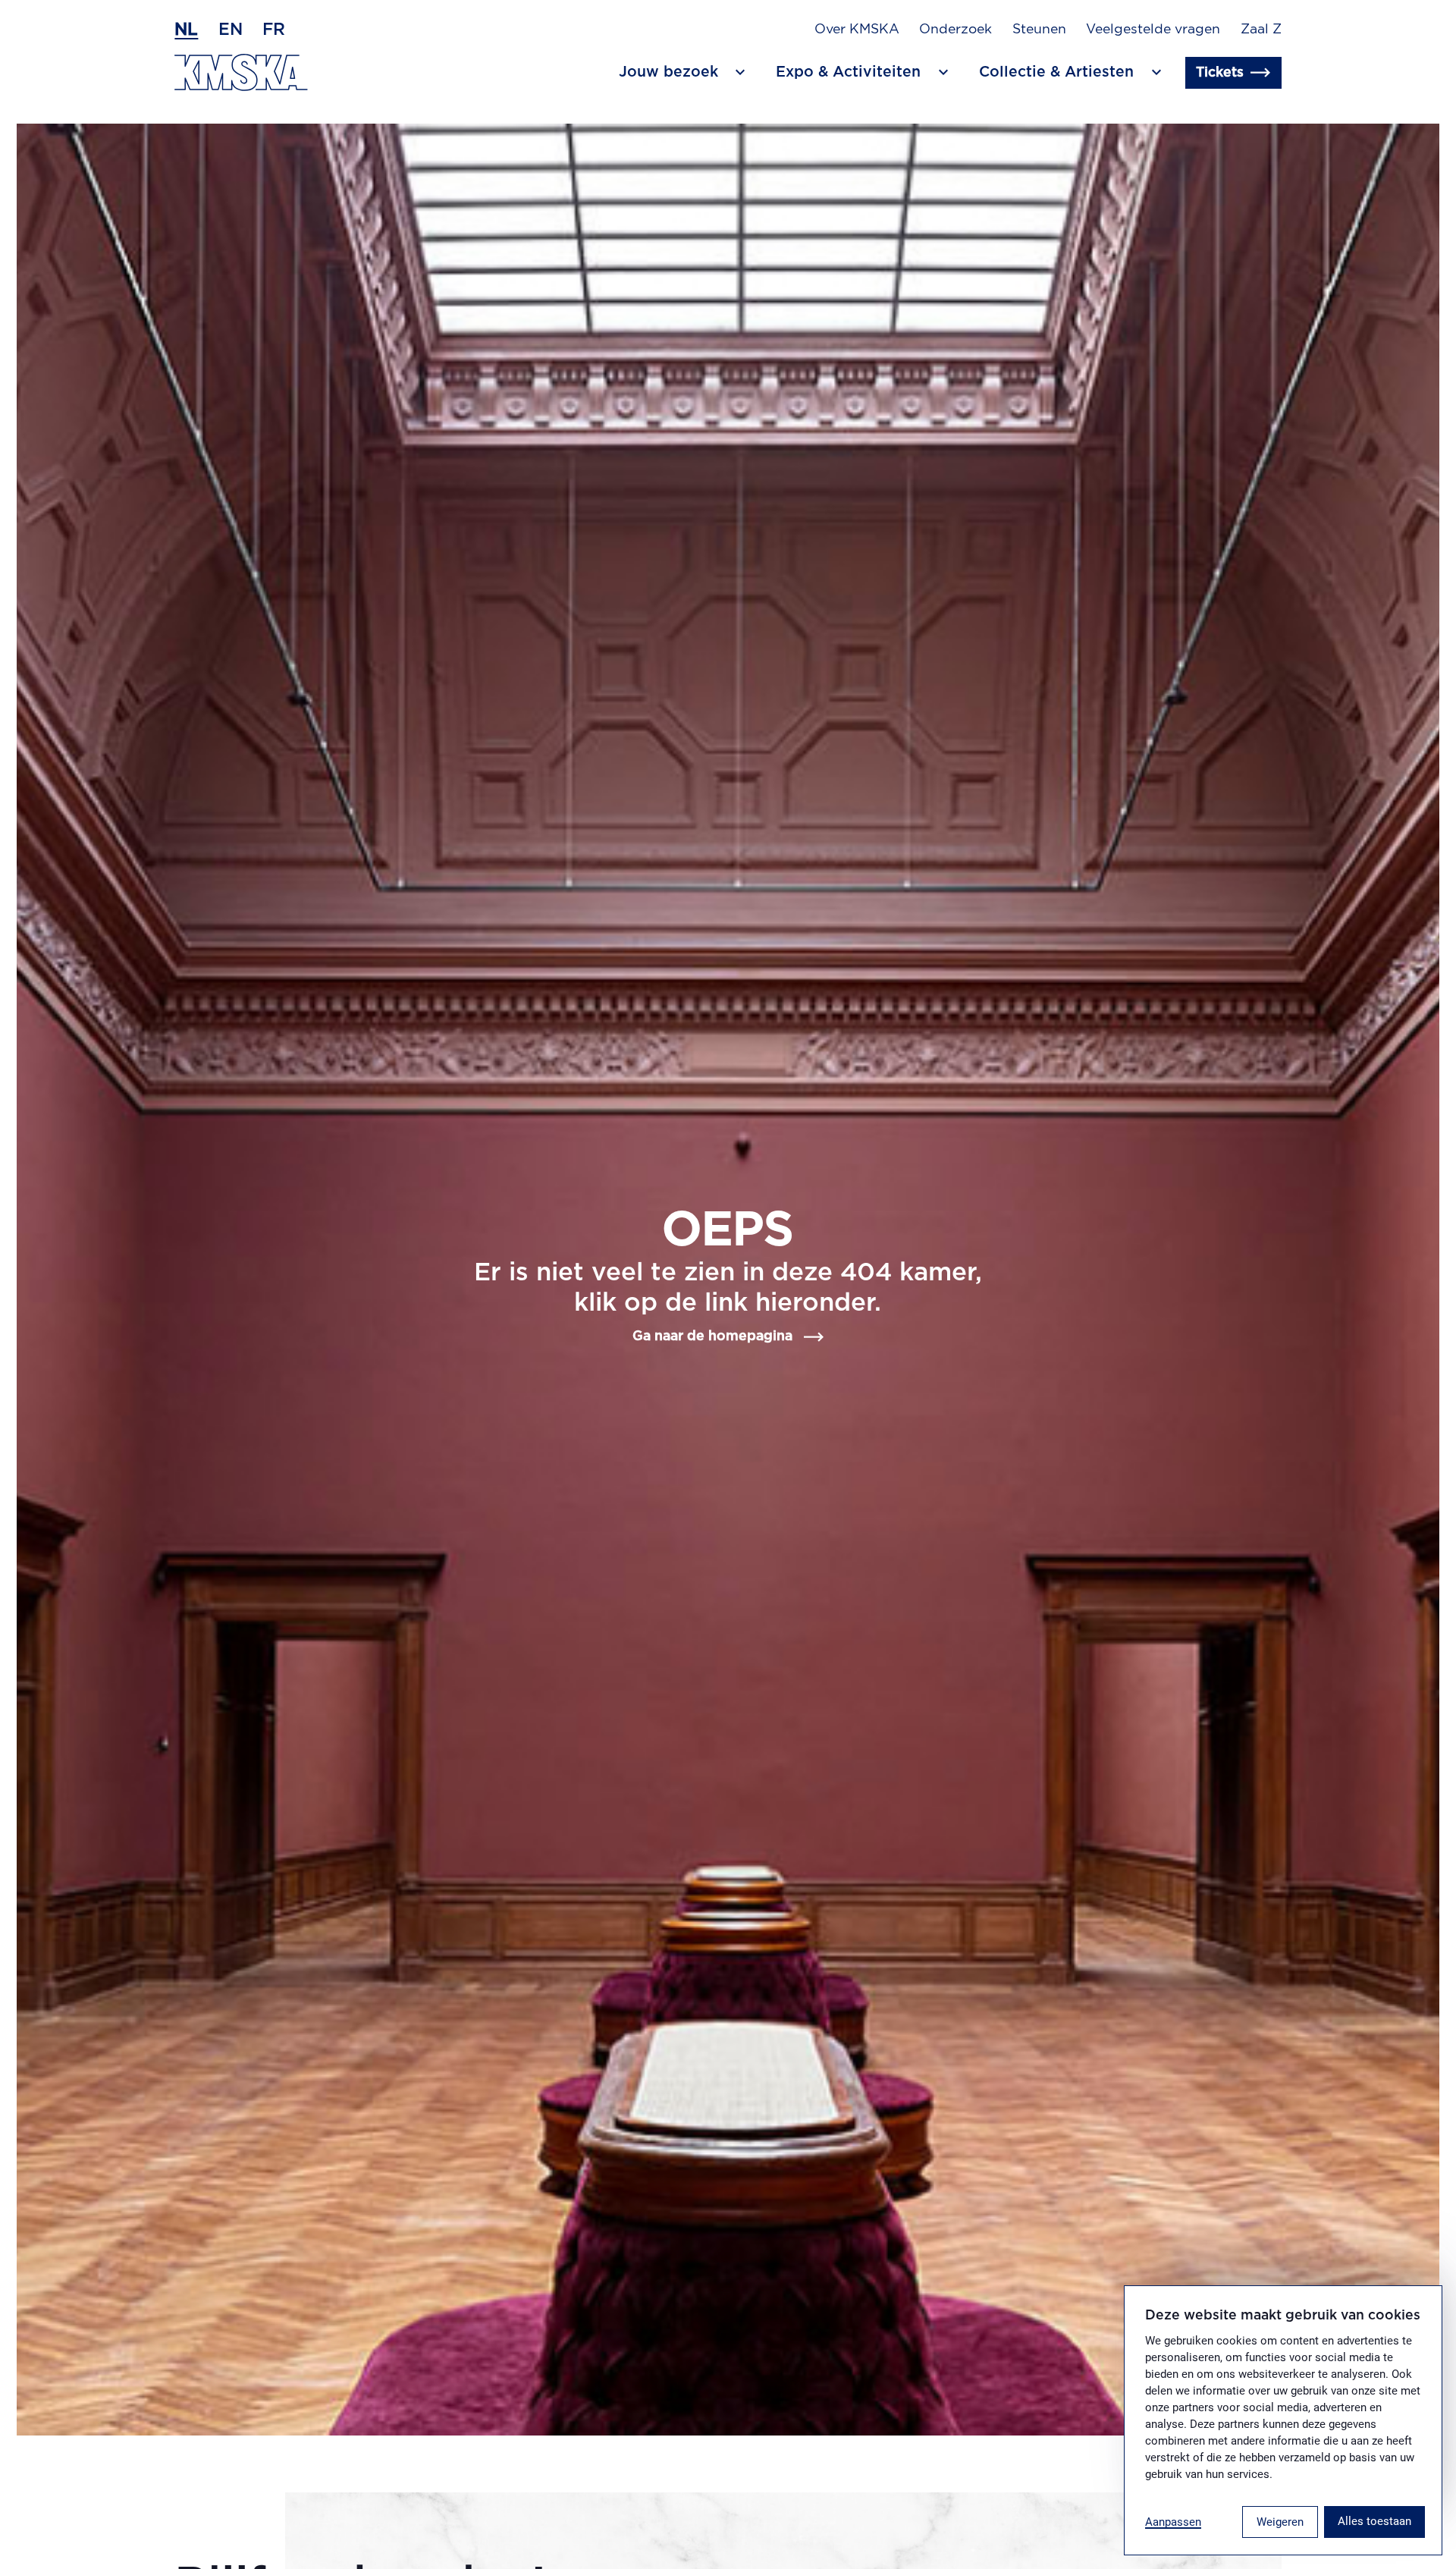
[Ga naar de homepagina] (241, 72)
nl (186, 30)
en (231, 30)
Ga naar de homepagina (712, 1336)
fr (274, 30)
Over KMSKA (857, 30)
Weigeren (1280, 2522)
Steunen (1039, 30)
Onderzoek (955, 30)
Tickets (1220, 73)
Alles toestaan (1374, 2521)
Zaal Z (1261, 30)
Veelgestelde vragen (1153, 30)
